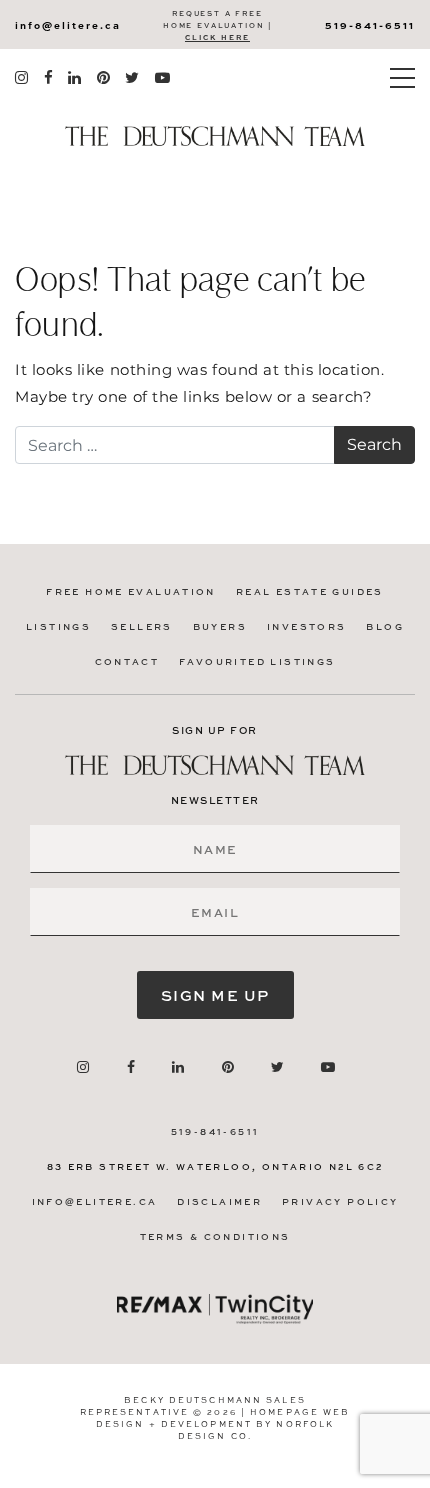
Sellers (142, 626)
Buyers (220, 626)
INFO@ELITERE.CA (68, 25)
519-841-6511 (370, 25)
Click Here (217, 37)
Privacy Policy (340, 1201)
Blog (385, 626)
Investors (306, 626)
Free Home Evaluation (131, 591)
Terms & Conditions (215, 1236)
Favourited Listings (257, 661)
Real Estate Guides (310, 591)
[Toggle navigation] (402, 78)
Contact (127, 661)
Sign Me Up (215, 995)
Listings (58, 626)
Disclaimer (219, 1201)
